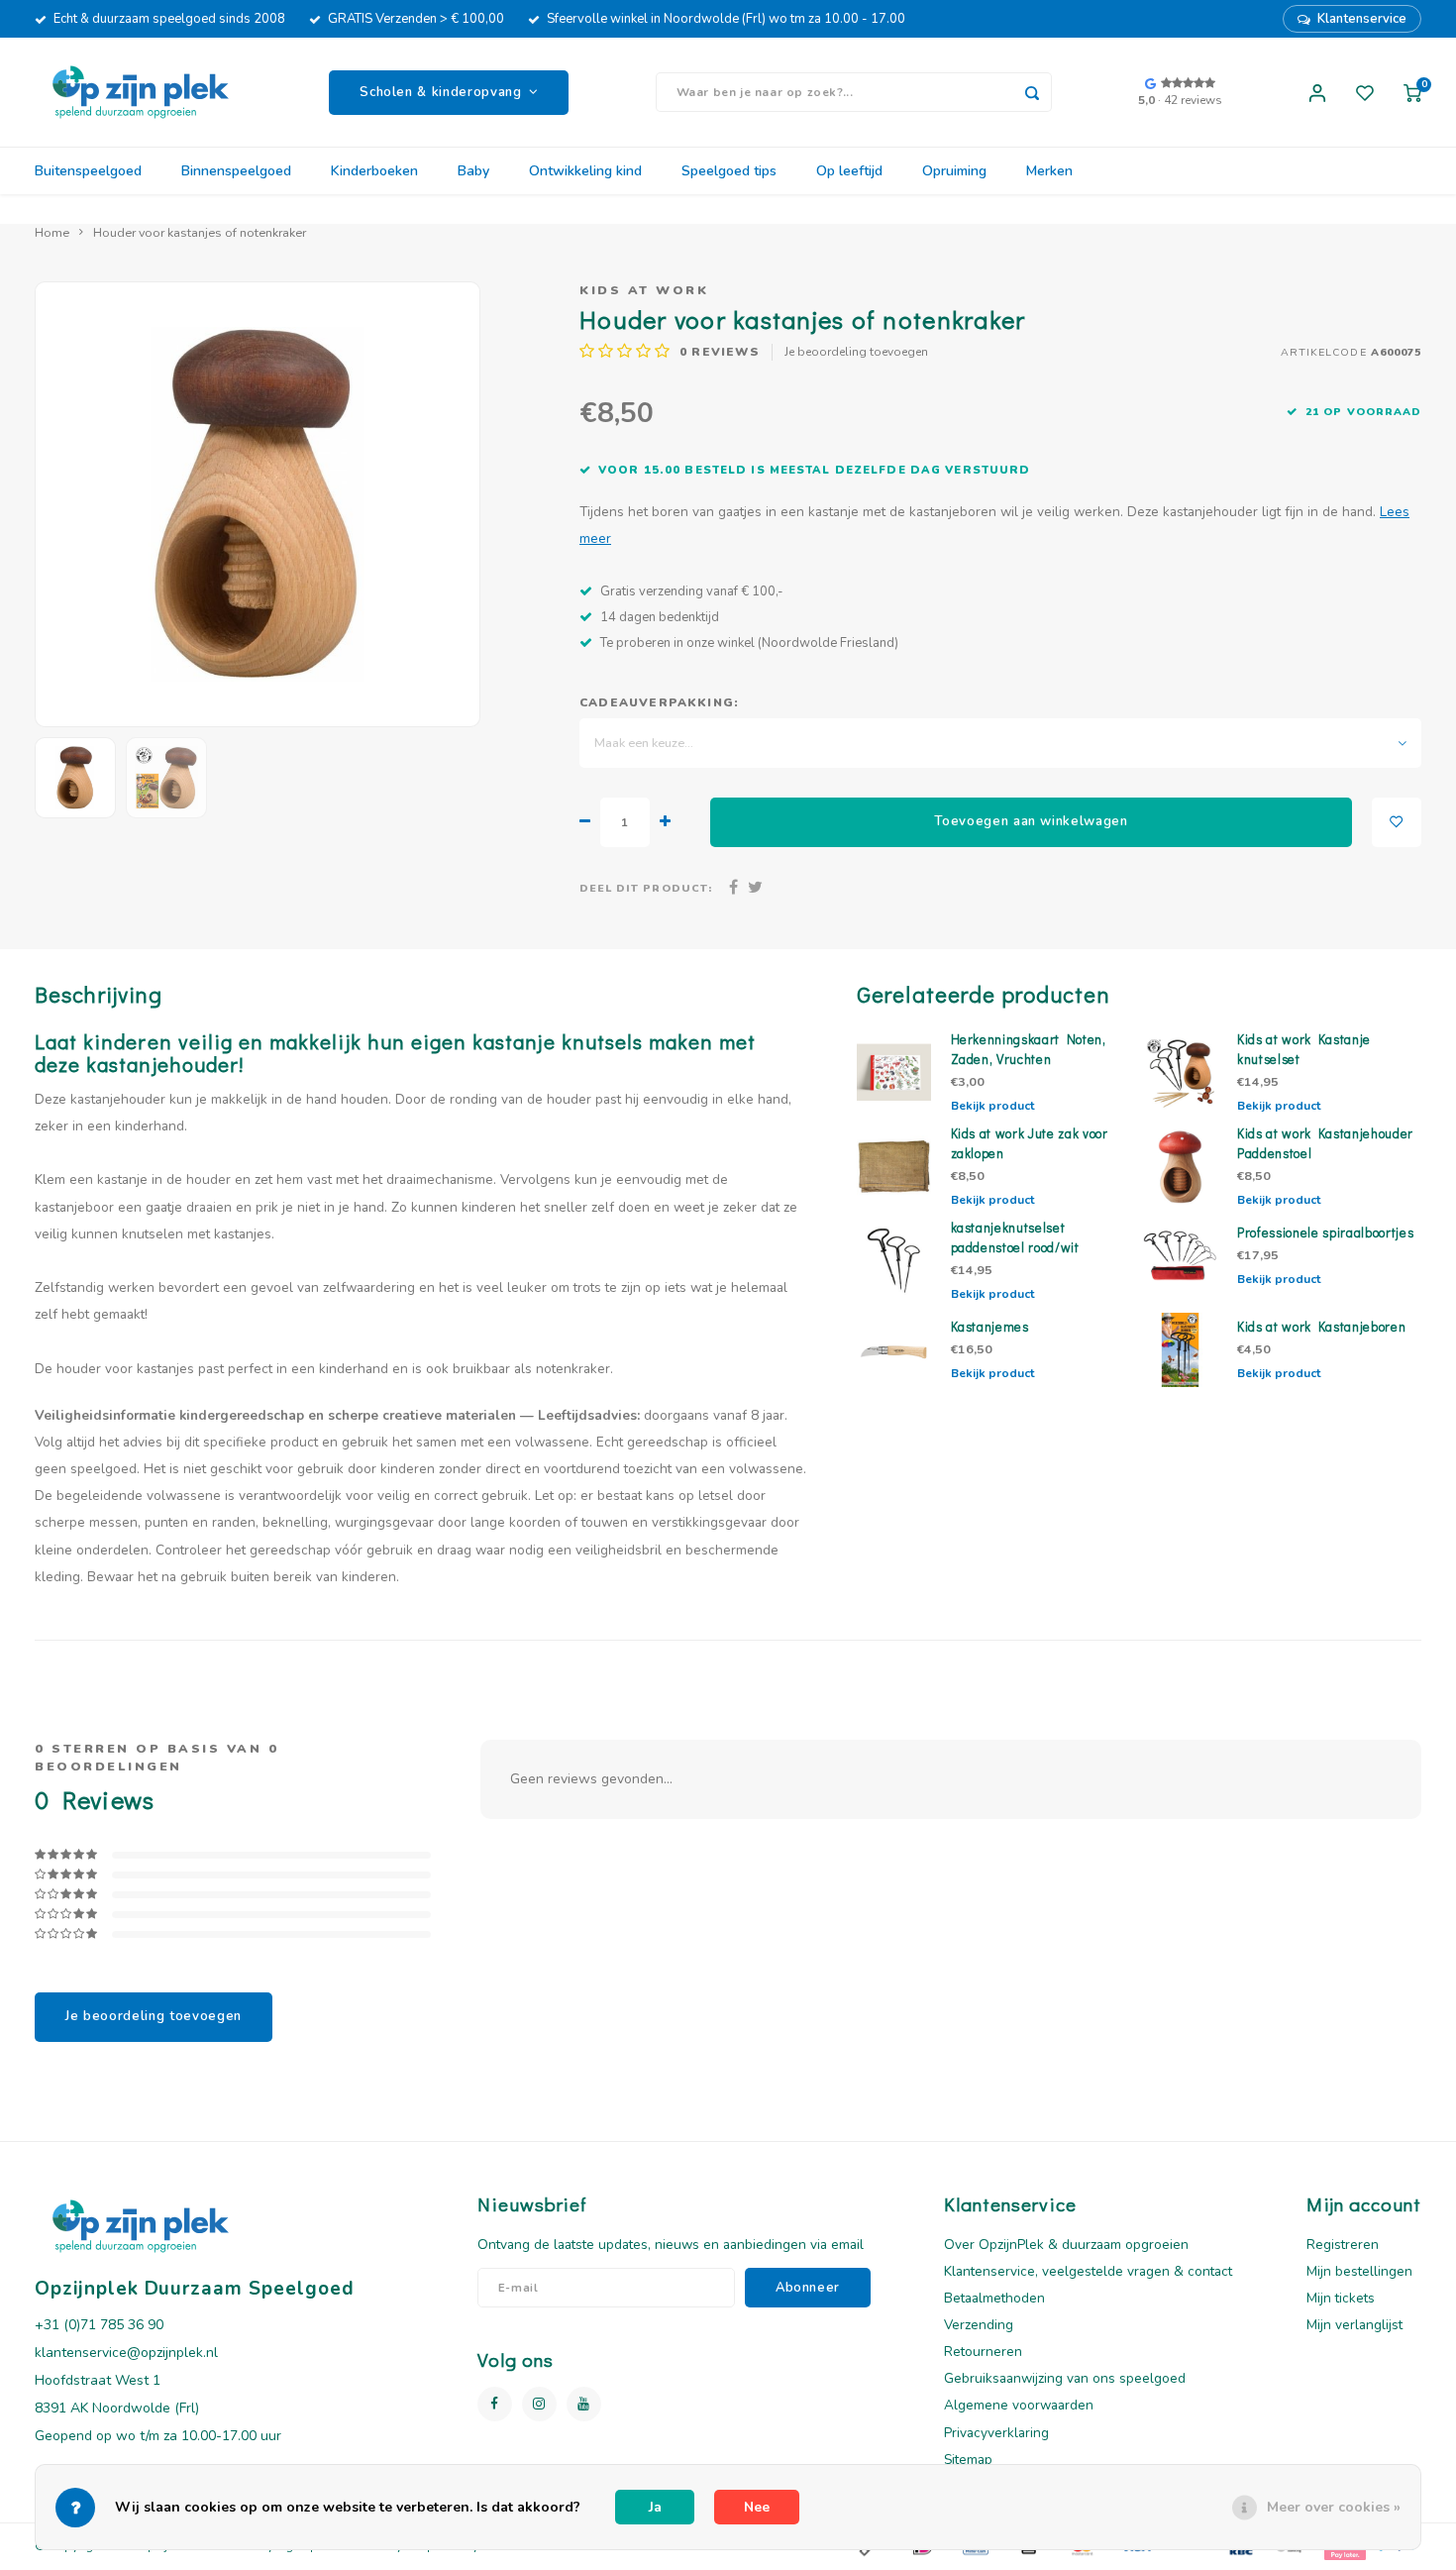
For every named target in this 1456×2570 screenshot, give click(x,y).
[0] (1412, 92)
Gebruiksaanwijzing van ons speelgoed (1065, 2378)
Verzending (979, 2325)
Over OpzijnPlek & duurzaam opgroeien (1066, 2245)
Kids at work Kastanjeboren (1321, 1327)
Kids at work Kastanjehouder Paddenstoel (1325, 1143)
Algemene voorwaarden (1019, 2405)
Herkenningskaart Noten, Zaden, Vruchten (1029, 1049)
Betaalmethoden (994, 2298)
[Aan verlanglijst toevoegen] (1397, 822)
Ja (655, 2507)
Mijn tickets (1341, 2298)
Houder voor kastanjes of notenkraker (200, 232)
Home (52, 232)
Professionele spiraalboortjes (1325, 1232)
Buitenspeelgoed (88, 171)
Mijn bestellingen (1359, 2271)
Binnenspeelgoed (236, 171)
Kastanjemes (990, 1327)
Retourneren (983, 2352)
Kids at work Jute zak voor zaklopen (1030, 1143)
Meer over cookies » (1334, 2507)
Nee (757, 2507)
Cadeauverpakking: (659, 702)
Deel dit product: (646, 888)
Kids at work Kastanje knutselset (1304, 1049)
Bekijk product (992, 1106)
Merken (1049, 171)
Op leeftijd (849, 171)
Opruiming (954, 171)
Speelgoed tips (729, 171)
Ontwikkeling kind (585, 171)
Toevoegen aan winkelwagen (1031, 821)
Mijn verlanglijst (1354, 2325)
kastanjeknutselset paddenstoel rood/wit (1015, 1237)
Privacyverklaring (996, 2433)
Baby (473, 171)
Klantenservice (1362, 19)
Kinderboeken (374, 171)
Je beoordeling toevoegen (856, 352)
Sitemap (968, 2460)
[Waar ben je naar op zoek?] (1032, 92)
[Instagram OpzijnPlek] (539, 2404)
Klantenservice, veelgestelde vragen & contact (1088, 2271)
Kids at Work (644, 290)
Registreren (1343, 2245)
